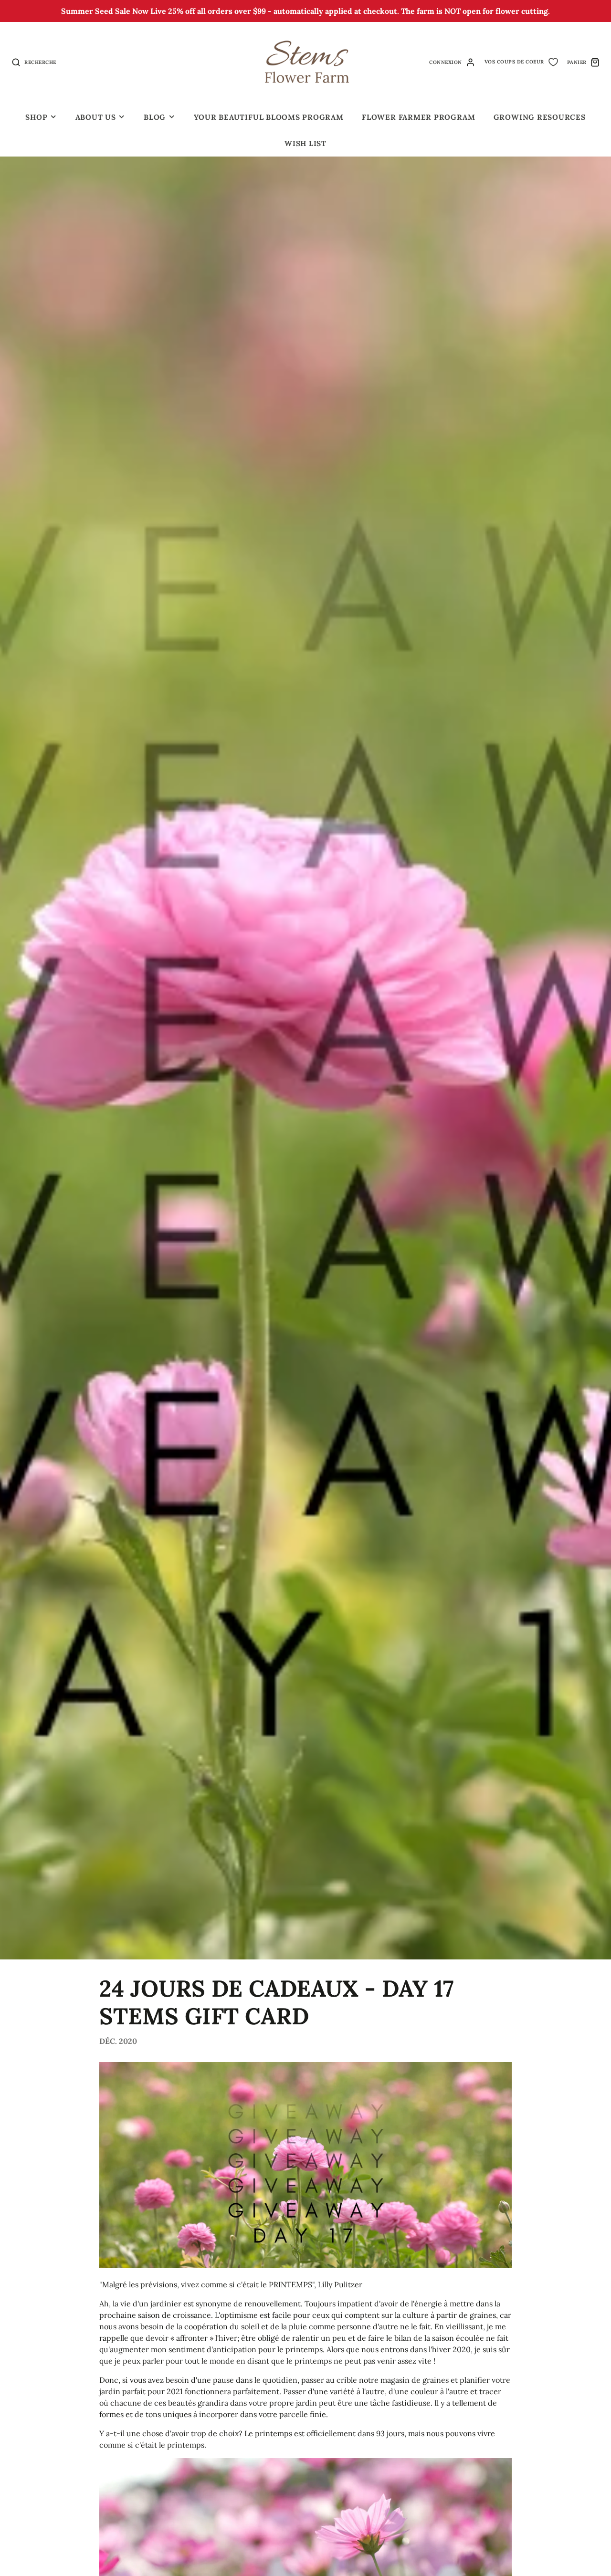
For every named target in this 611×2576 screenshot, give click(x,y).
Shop (36, 117)
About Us (96, 117)
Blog (155, 117)
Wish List (305, 143)
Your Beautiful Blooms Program (269, 117)
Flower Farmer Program (418, 117)
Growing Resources (540, 117)
